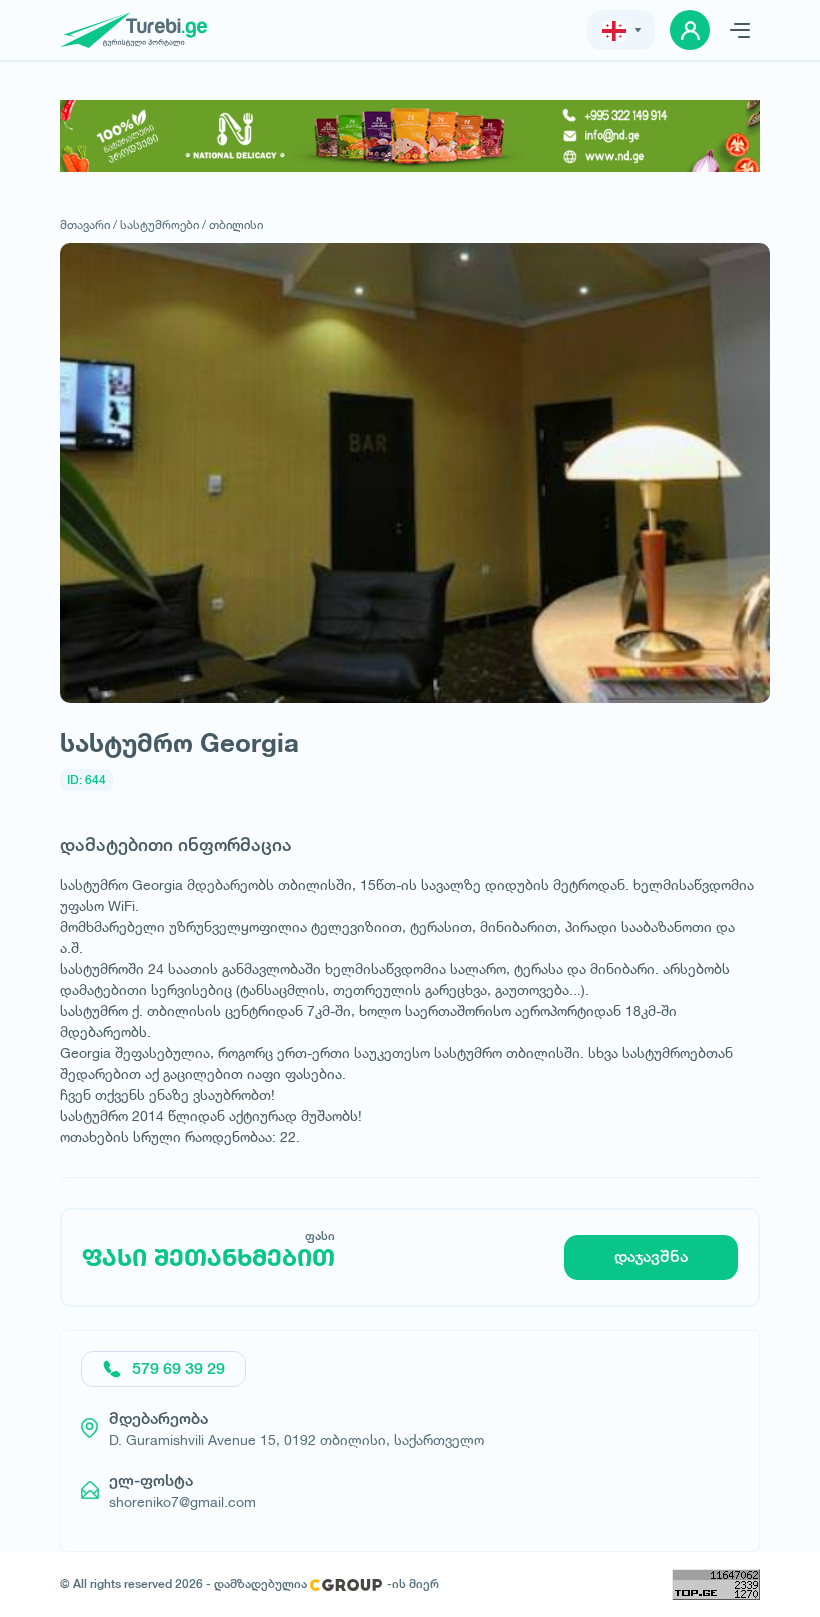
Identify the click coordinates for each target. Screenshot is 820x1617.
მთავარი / (88, 224)
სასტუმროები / (163, 224)
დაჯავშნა (651, 1256)
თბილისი (236, 224)
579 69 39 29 (178, 1368)
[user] (690, 30)
